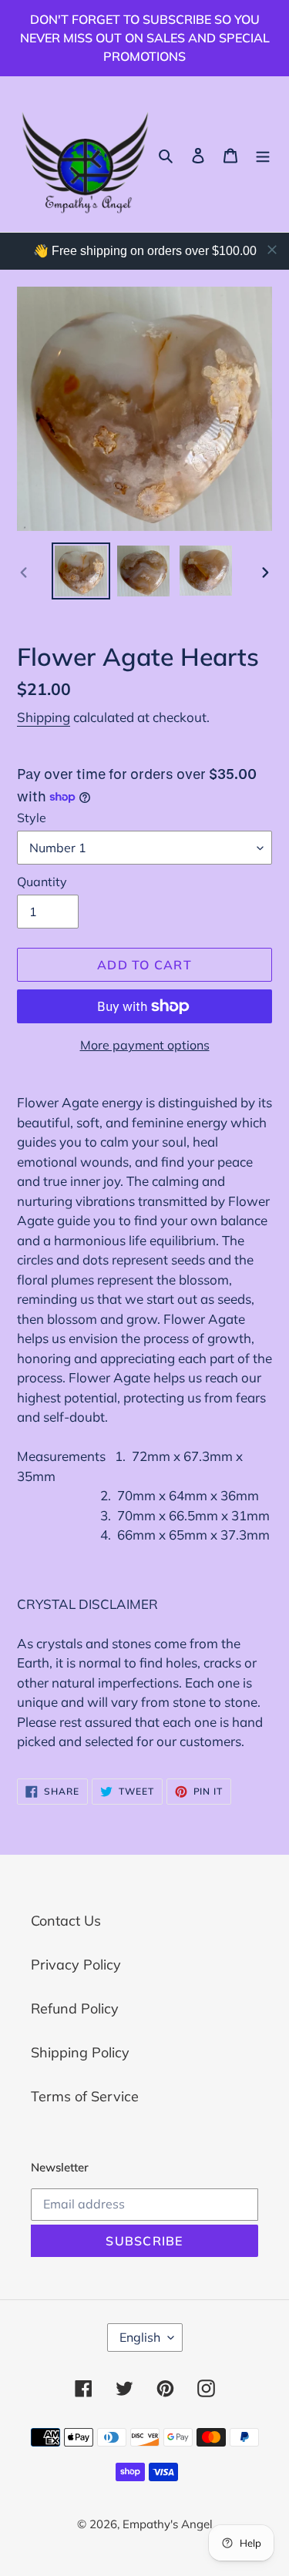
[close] (272, 250)
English (140, 2337)
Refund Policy (75, 2008)
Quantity (42, 882)
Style (32, 818)
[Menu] (263, 154)
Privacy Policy (76, 1965)
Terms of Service (85, 2096)
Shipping (44, 717)
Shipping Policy (80, 2052)
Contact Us (66, 1921)
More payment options (145, 1045)
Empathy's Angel (168, 2524)
